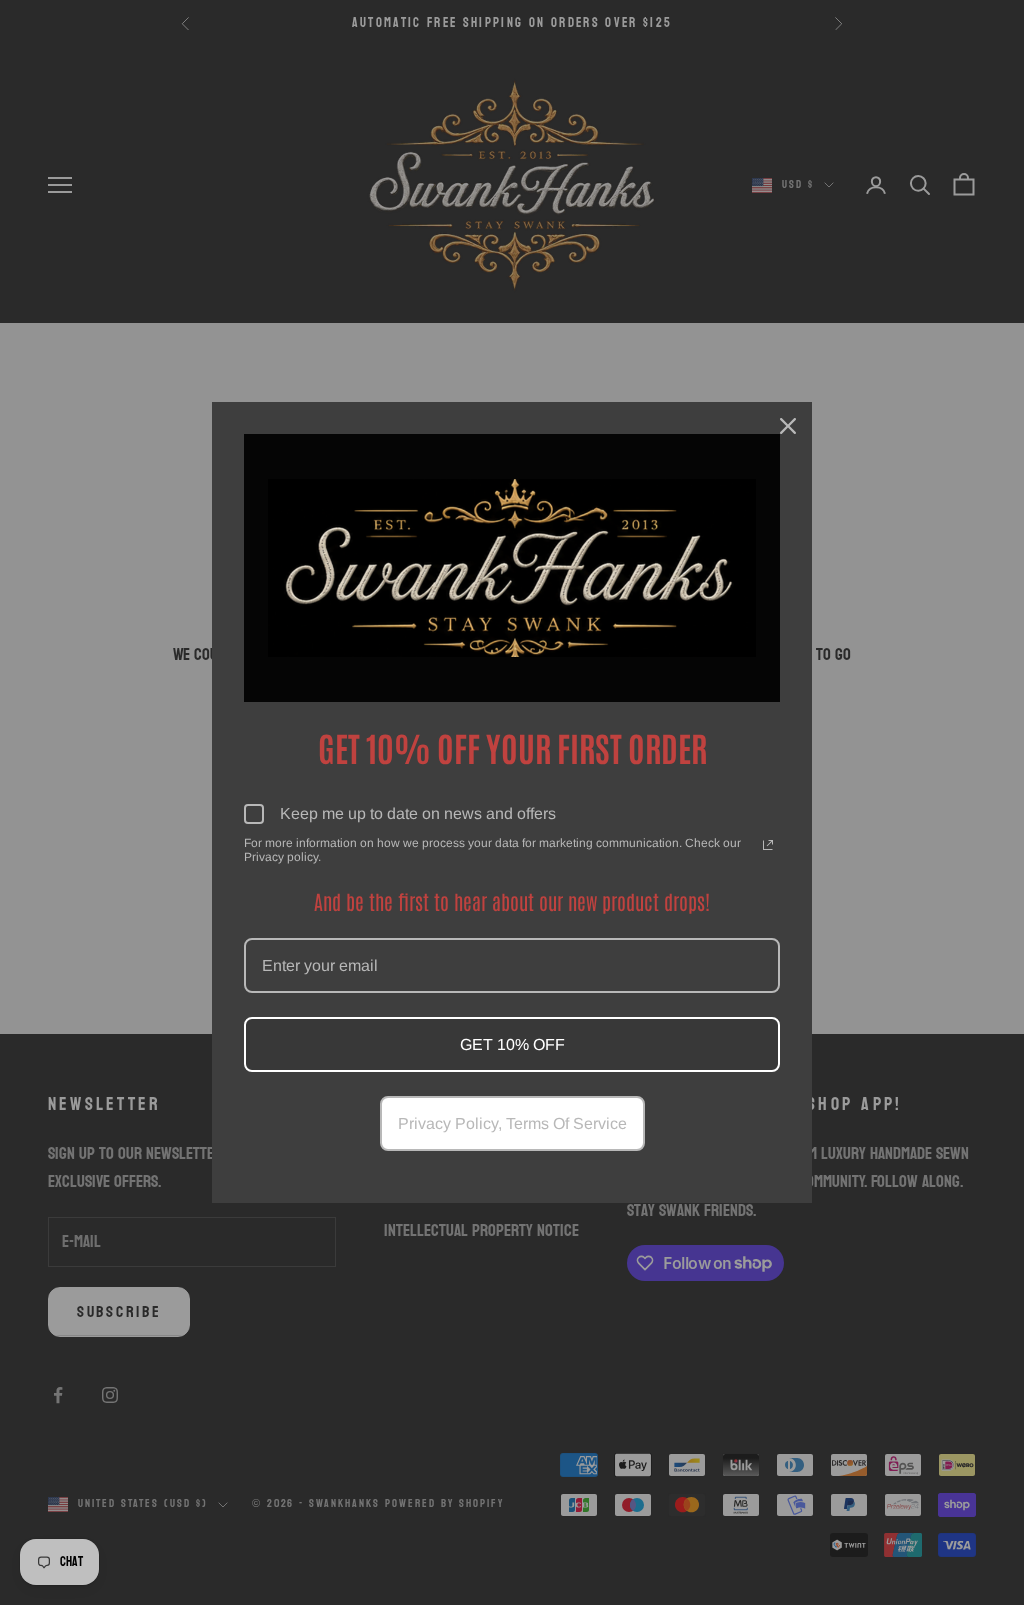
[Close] (788, 426)
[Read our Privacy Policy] (768, 845)
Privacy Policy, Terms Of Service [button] (512, 1123)
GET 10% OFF (512, 1044)
